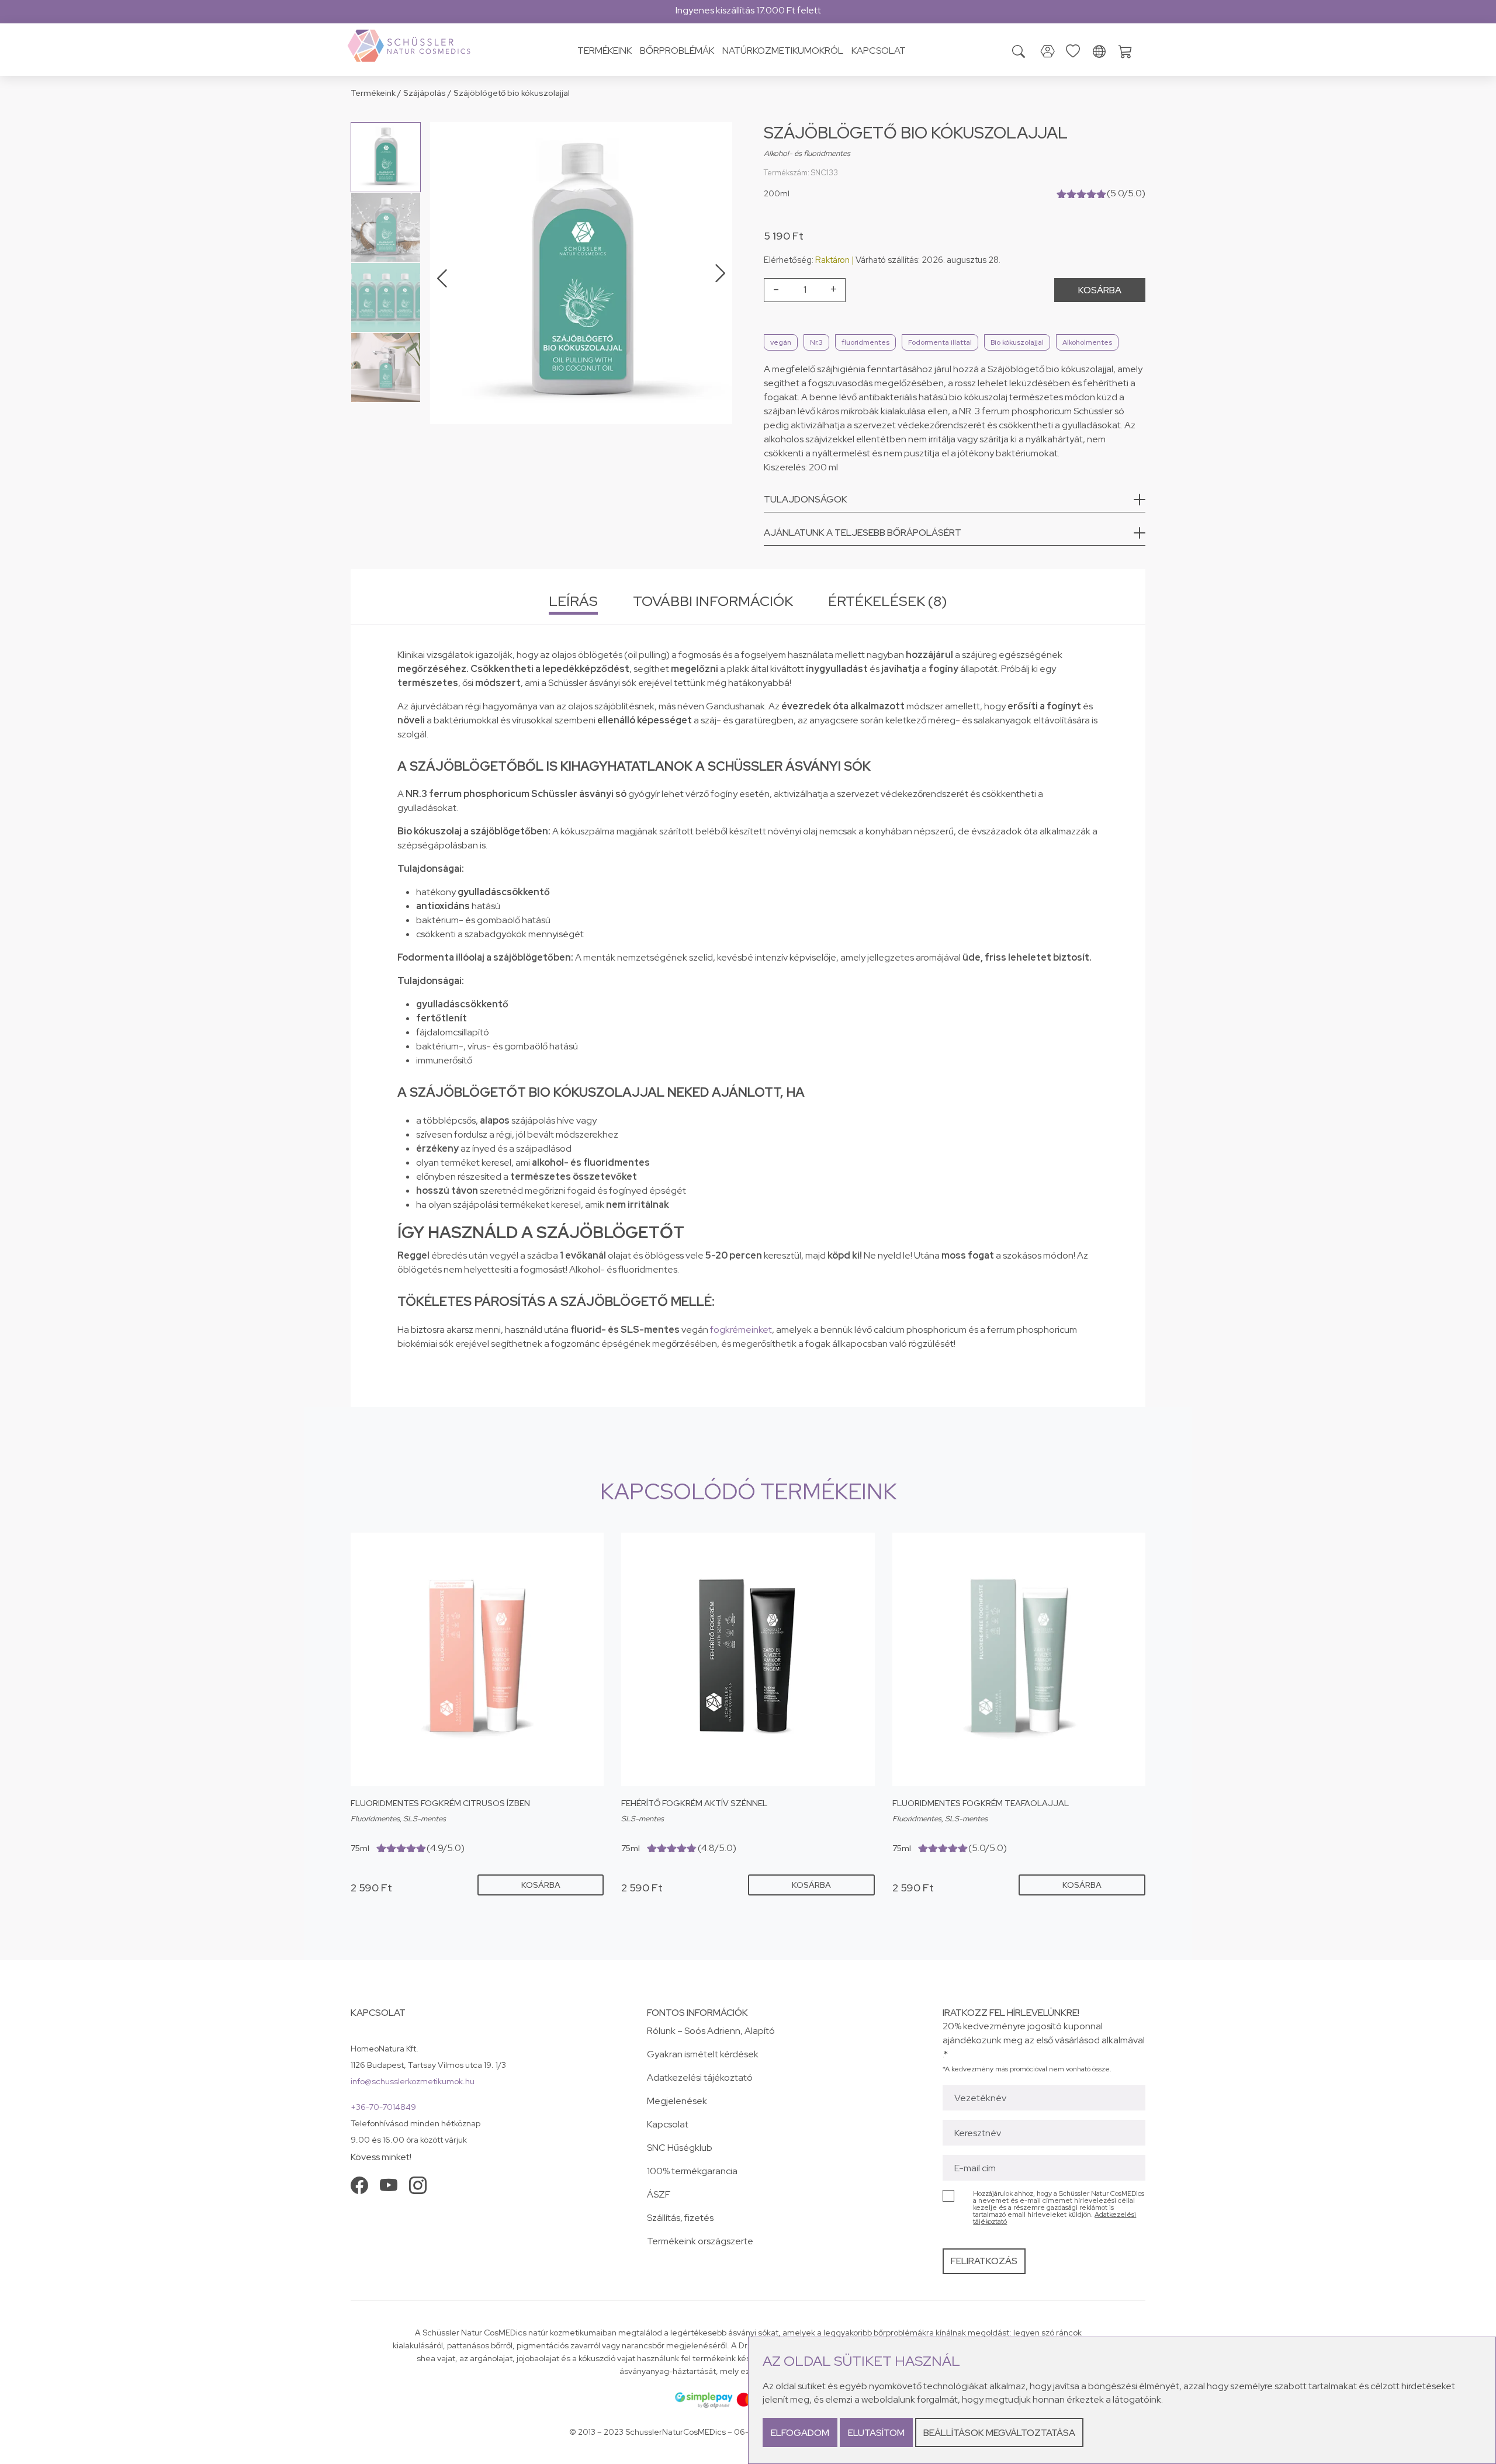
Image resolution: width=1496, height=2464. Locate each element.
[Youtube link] (389, 2186)
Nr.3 (816, 342)
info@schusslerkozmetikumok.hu (413, 2081)
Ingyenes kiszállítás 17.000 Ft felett (748, 10)
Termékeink (605, 51)
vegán (781, 342)
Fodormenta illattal (940, 342)
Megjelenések (677, 2101)
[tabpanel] (581, 273)
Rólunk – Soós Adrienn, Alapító (711, 2031)
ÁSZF (659, 2194)
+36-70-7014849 (383, 2107)
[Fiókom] (1048, 53)
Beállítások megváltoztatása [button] (999, 2433)
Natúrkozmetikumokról (783, 51)
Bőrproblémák (677, 51)
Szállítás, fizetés (680, 2218)
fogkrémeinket (741, 1330)
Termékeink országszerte (700, 2241)
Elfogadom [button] (800, 2433)
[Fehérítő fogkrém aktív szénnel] (748, 1659)
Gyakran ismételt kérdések (703, 2054)
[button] (955, 503)
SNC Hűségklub (680, 2148)
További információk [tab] (713, 601)
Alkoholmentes (1087, 342)
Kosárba (1100, 290)
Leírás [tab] (573, 601)
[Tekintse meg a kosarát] (1128, 51)
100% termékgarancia (692, 2171)
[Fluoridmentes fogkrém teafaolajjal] (1019, 1659)
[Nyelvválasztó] (1099, 53)
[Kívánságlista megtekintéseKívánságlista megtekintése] (1075, 51)
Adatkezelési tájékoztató (700, 2077)
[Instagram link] (418, 2186)
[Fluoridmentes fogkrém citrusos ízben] (477, 1659)
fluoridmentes (865, 342)
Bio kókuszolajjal (1017, 342)
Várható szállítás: (888, 260)
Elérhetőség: (789, 260)
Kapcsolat (879, 51)
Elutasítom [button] (876, 2433)
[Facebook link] (359, 2186)
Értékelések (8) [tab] (888, 601)
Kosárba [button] (541, 1885)
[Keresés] (1019, 53)
